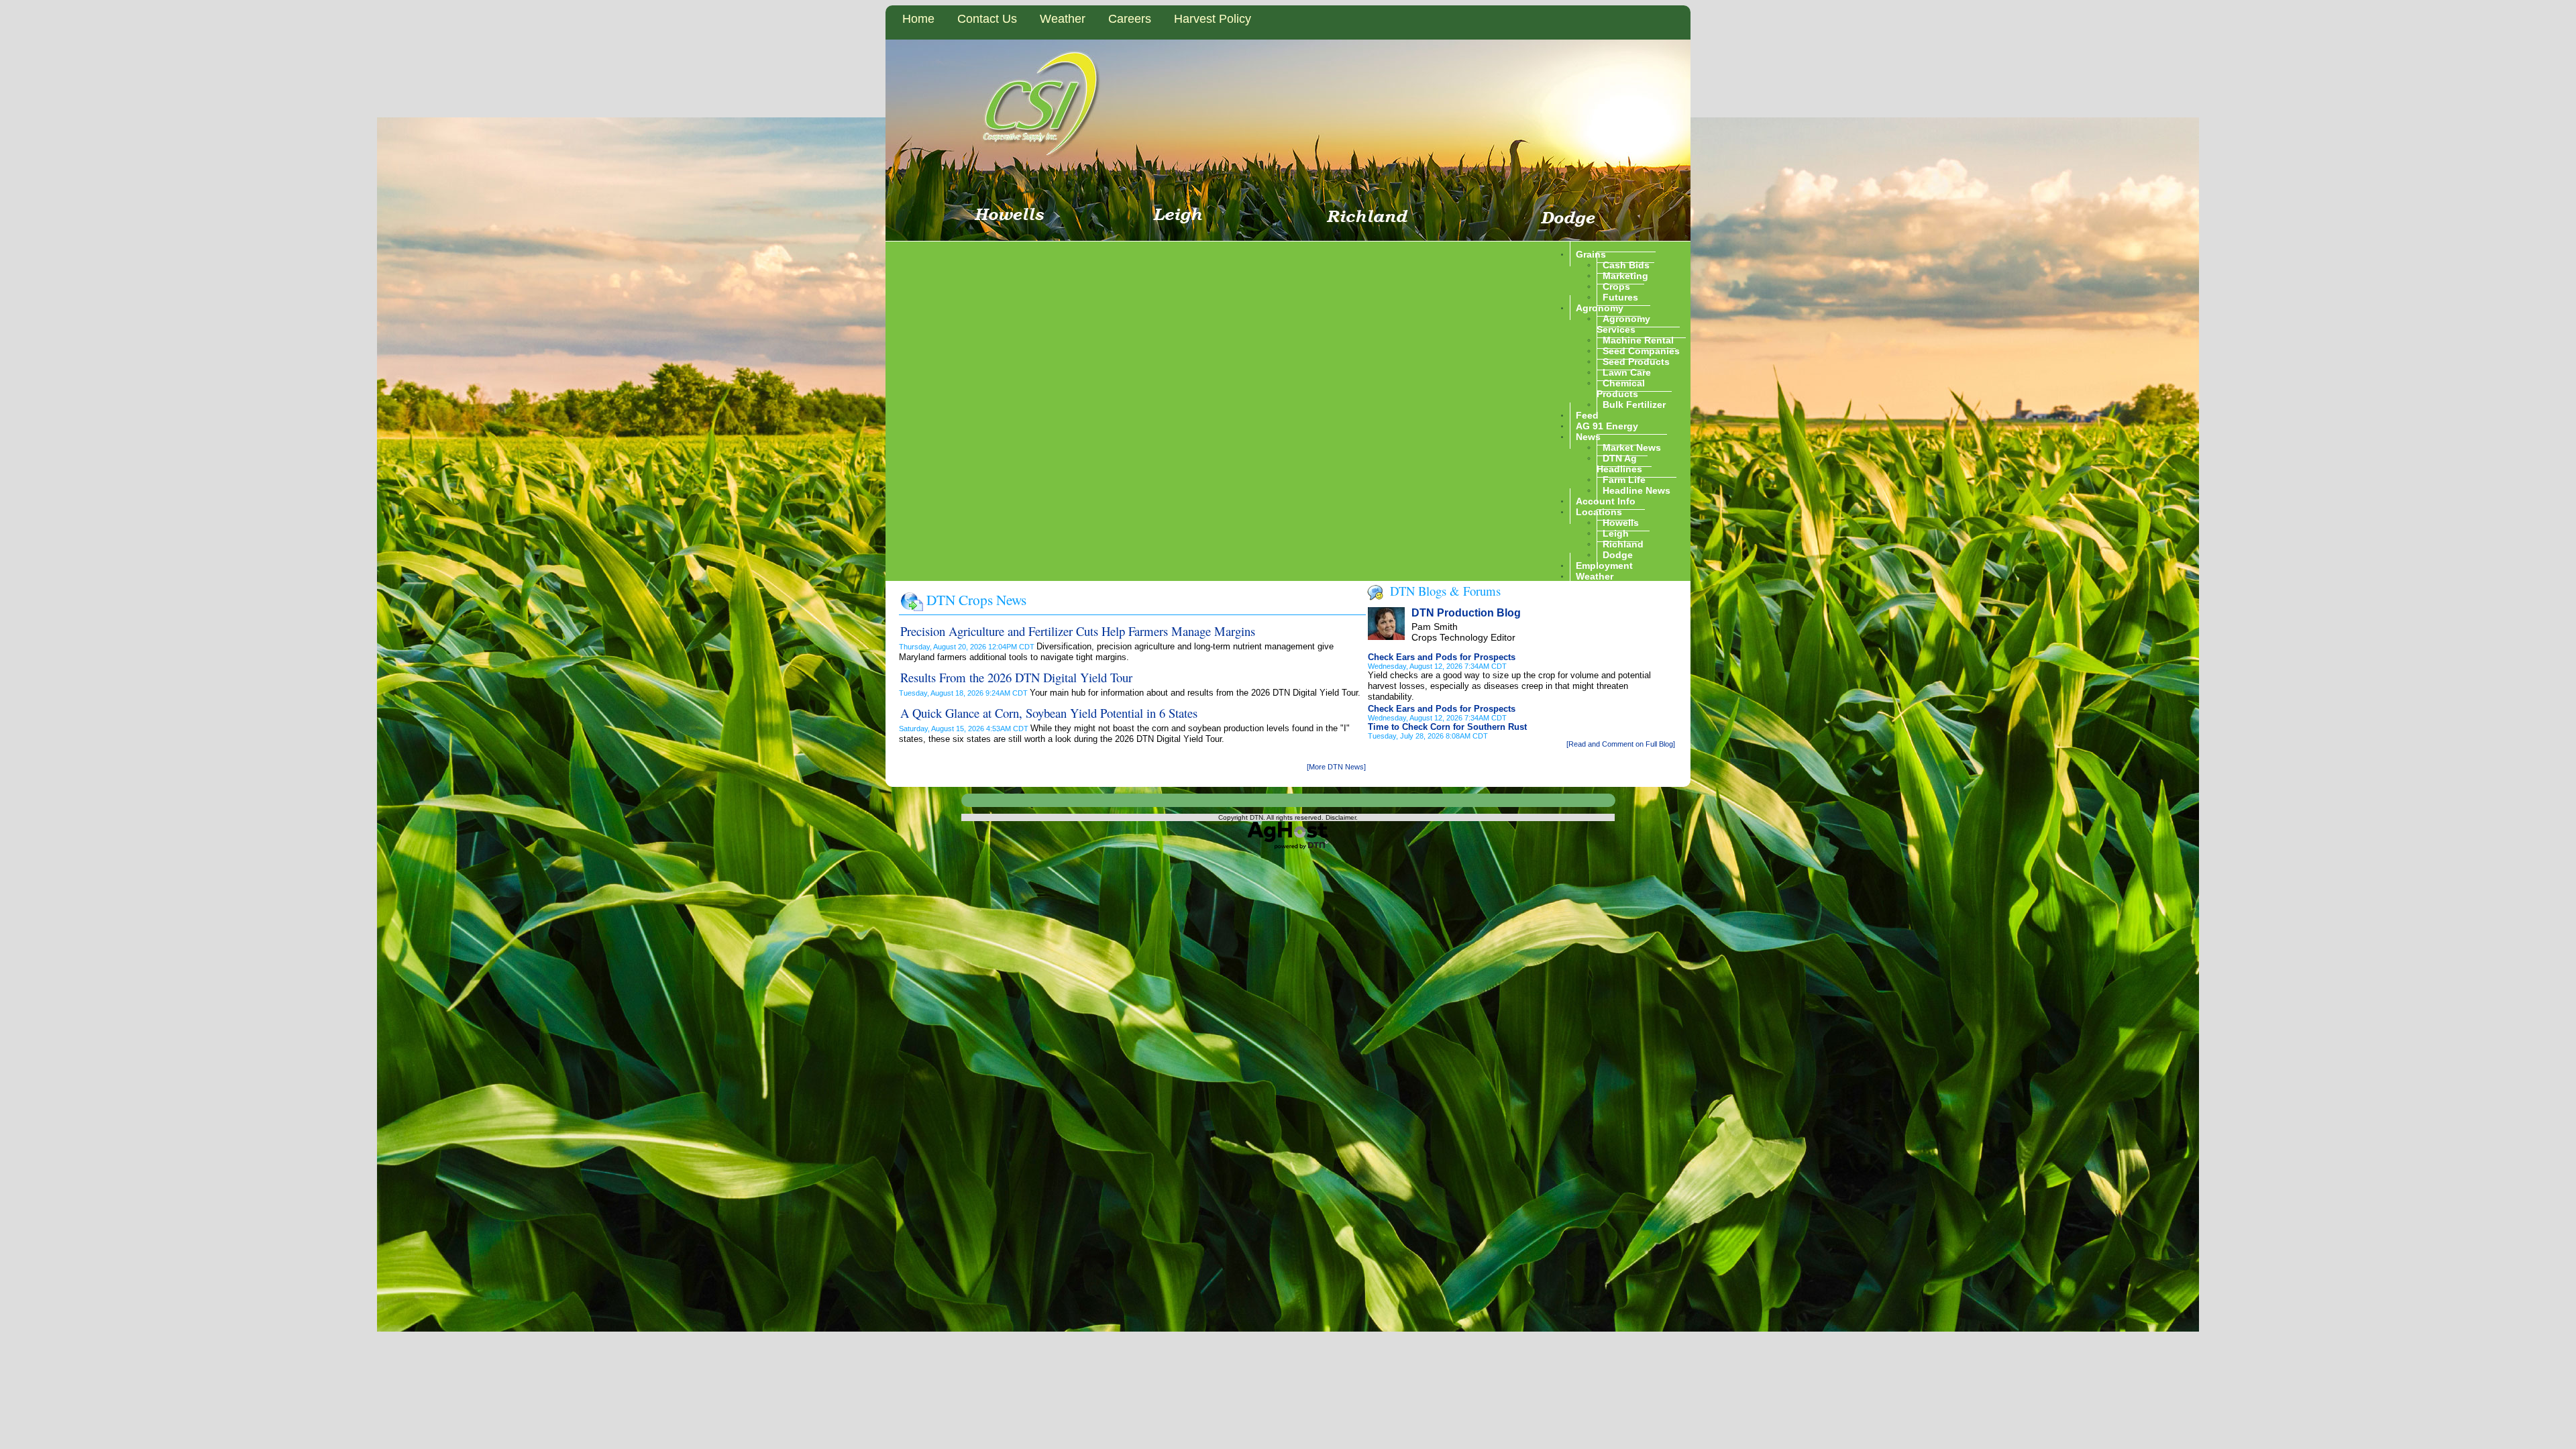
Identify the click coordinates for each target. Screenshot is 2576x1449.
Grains (1591, 254)
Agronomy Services (1623, 323)
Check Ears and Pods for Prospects (1442, 657)
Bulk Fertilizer (1634, 404)
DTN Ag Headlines (1619, 463)
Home (918, 19)
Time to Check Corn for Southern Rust (1447, 727)
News (1588, 436)
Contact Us (987, 19)
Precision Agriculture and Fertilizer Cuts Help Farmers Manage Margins (1078, 631)
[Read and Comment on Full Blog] (1621, 744)
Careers (1130, 19)
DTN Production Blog (1466, 613)
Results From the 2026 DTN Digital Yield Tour (1016, 677)
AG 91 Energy (1607, 425)
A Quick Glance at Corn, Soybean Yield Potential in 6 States (1049, 713)
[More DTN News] (1336, 767)
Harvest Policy (1213, 19)
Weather (1063, 19)
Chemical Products (1621, 388)
